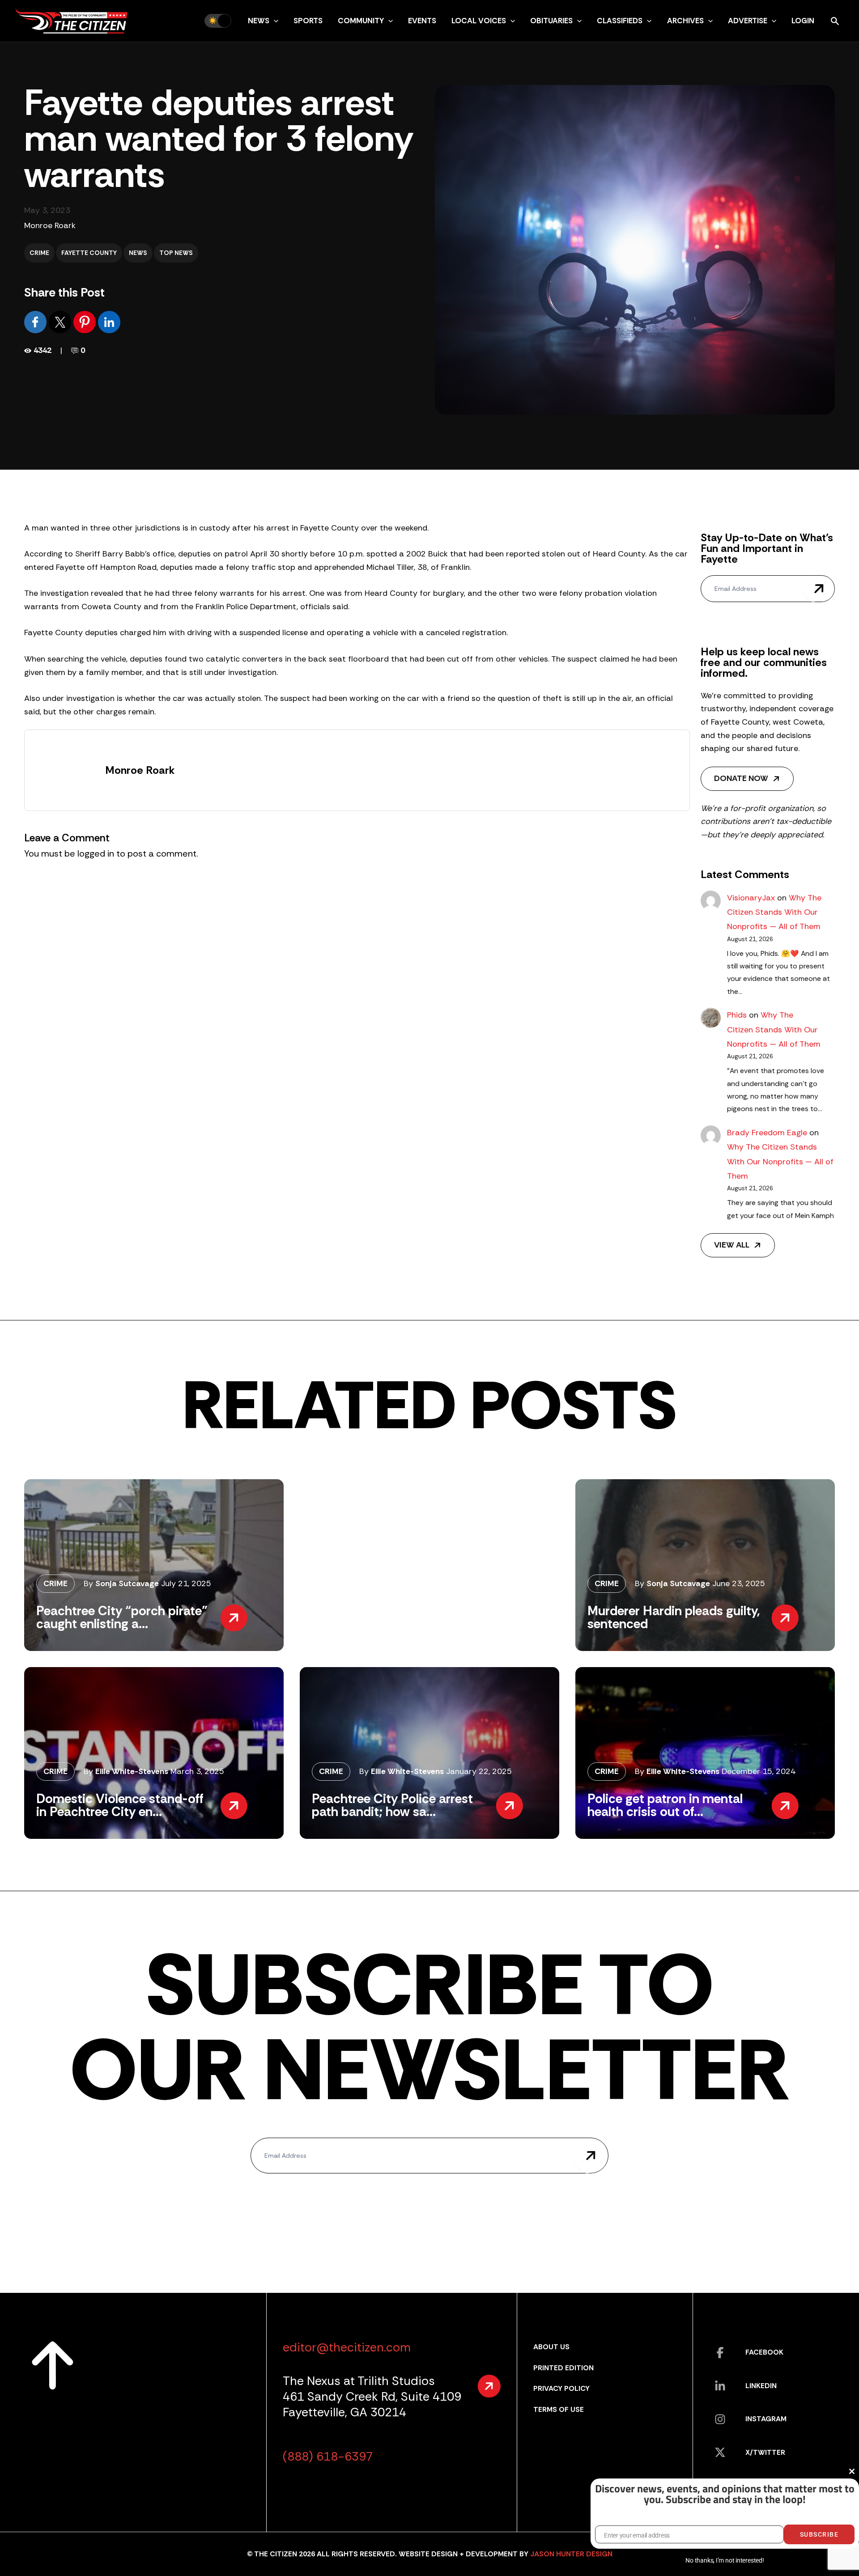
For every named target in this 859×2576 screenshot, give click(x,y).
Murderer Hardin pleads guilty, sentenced (674, 1617)
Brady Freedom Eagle (767, 1133)
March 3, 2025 (197, 1771)
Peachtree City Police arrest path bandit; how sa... (392, 1805)
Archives (685, 21)
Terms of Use (559, 2409)
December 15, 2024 (759, 1771)
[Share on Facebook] (36, 321)
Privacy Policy (561, 2388)
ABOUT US (551, 2347)
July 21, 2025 (186, 1583)
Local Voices (479, 21)
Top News (176, 253)
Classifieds (620, 21)
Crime (39, 253)
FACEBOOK (764, 2352)
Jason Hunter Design (571, 2554)
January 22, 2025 (479, 1771)
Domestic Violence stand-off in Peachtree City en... (120, 1805)
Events (422, 21)
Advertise (748, 21)
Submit (819, 589)
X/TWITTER (765, 2452)
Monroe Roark (50, 225)
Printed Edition (563, 2368)
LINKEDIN (761, 2386)
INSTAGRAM (766, 2419)
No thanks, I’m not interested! (725, 2560)
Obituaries (551, 21)
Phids (737, 1015)
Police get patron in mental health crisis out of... (665, 1805)
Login (803, 21)
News (259, 21)
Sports (308, 21)
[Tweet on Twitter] (61, 321)
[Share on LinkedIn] (109, 321)
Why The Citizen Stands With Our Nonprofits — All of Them (774, 912)
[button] (274, 21)
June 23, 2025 (739, 1583)
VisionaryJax (751, 898)
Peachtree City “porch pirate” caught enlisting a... (122, 1617)
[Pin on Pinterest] (86, 321)
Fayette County (89, 253)
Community (361, 21)
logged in (96, 853)
